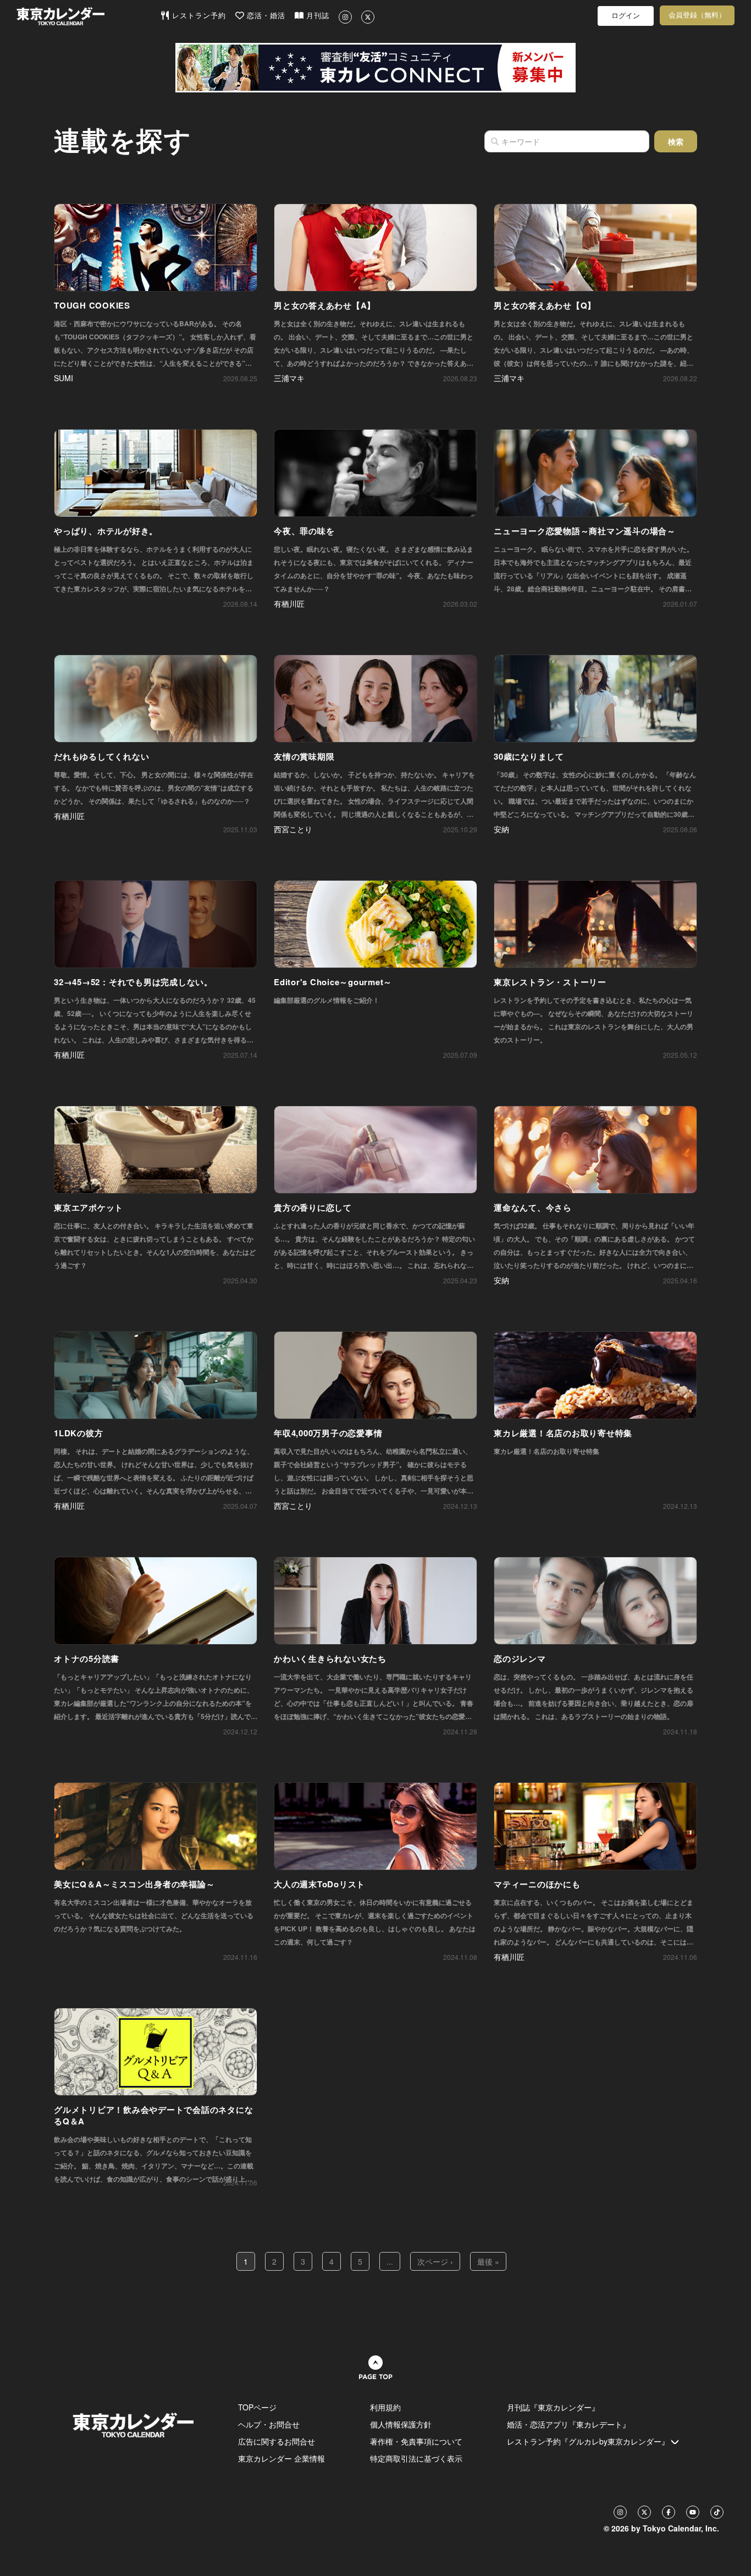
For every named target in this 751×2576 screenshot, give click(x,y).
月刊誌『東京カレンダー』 (553, 2407)
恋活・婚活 (265, 16)
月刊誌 (316, 16)
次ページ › (435, 2261)
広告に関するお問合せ (277, 2441)
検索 (676, 141)
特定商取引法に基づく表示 (416, 2458)
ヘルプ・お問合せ (269, 2424)
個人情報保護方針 (401, 2424)
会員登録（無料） (697, 15)
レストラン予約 (198, 16)
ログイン (626, 16)
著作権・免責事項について (416, 2441)
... (390, 2261)
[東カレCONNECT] (375, 68)
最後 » (488, 2261)
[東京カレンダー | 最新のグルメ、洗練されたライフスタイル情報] (88, 16)
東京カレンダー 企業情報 (281, 2458)
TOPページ (257, 2407)
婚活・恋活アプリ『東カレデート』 (568, 2424)
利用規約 (385, 2407)
